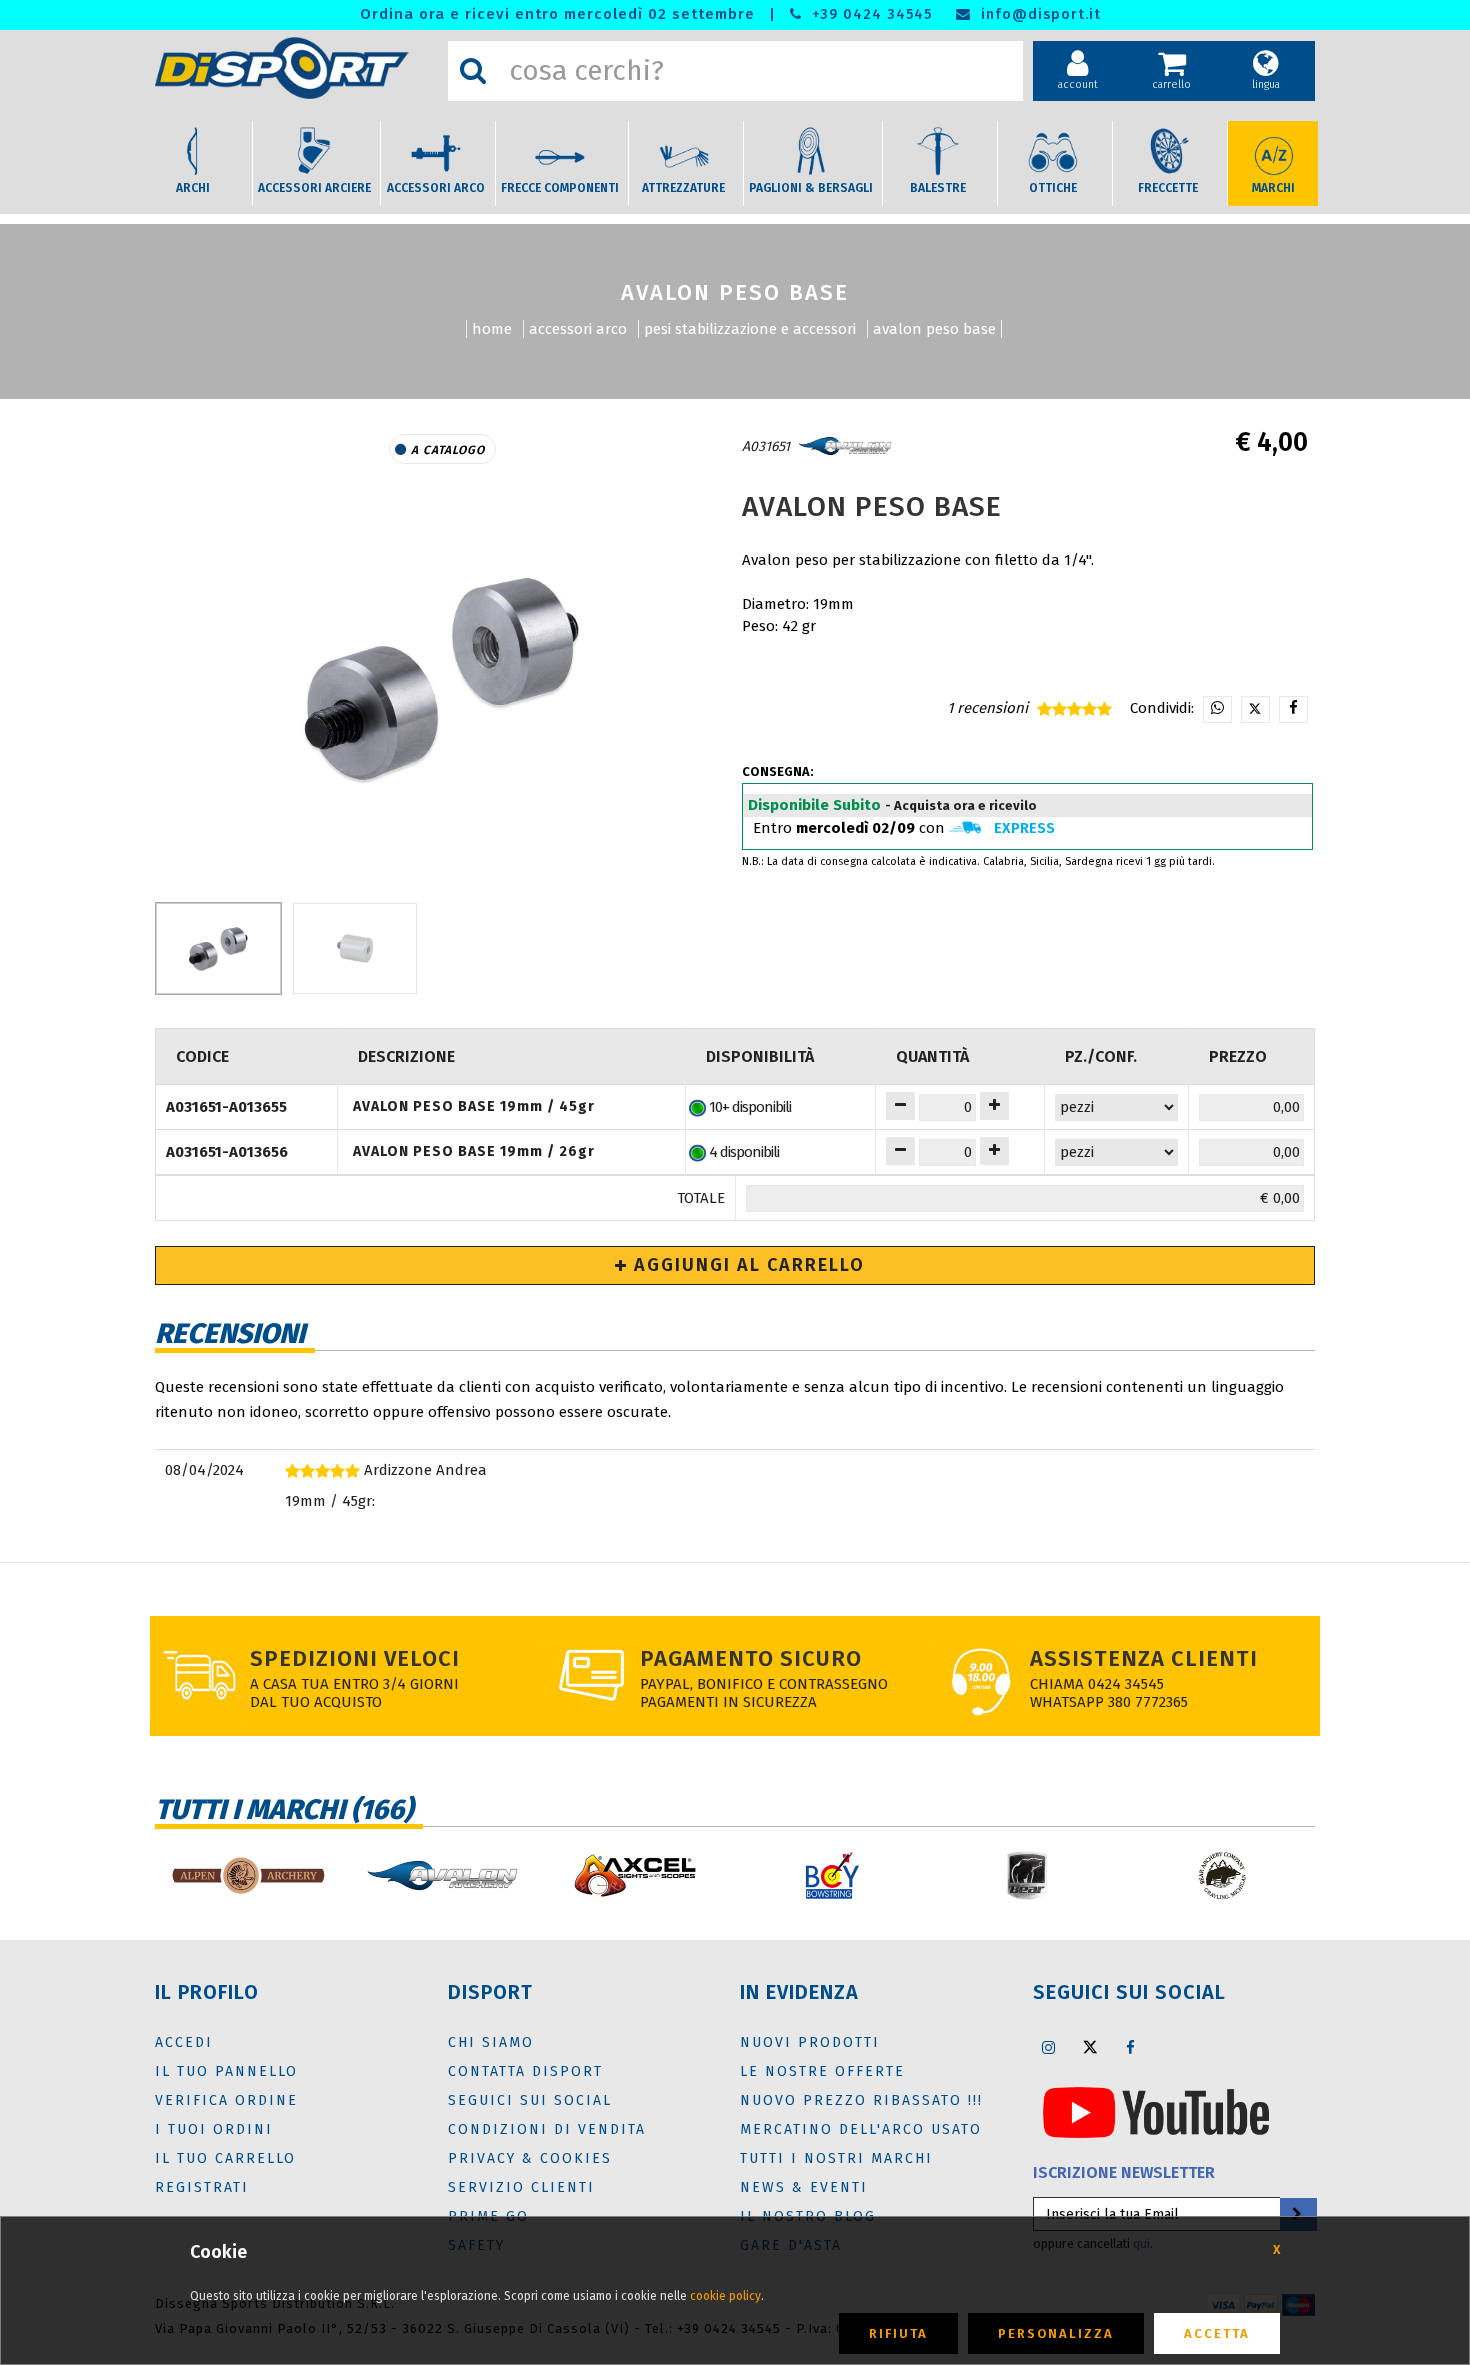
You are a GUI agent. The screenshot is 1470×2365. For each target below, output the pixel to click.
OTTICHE (1053, 188)
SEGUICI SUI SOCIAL (530, 2100)
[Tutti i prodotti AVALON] (845, 446)
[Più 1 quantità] (994, 1106)
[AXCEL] (637, 1875)
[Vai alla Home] (296, 68)
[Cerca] (473, 71)
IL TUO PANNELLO (226, 2071)
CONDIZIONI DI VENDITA (547, 2129)
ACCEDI (184, 2042)
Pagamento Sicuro (751, 1658)
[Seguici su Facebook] (1131, 2047)
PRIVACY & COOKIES (530, 2158)
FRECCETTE (1168, 188)
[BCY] (832, 1875)
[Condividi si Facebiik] (1293, 709)
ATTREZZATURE (683, 188)
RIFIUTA (898, 2333)
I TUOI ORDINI (214, 2129)
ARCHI (193, 188)
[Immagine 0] (218, 948)
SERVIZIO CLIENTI (521, 2187)
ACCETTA (1217, 2333)
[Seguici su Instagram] (1049, 2047)
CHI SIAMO (491, 2042)
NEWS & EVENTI (804, 2187)
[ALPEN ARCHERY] (247, 1875)
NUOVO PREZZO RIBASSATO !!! (861, 2100)
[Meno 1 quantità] (900, 1106)
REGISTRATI (202, 2187)
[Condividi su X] (1255, 709)
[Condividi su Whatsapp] (1217, 709)
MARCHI (1273, 188)
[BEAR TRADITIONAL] (1222, 1875)
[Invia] (1297, 2214)
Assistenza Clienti (1144, 1658)
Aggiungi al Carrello (746, 1265)
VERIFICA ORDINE (226, 2100)
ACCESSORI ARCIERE (314, 188)
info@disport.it (1038, 14)
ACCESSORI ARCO (436, 188)
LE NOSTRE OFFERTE (822, 2071)
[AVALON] (442, 1875)
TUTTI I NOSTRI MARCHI (836, 2158)
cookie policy (725, 2296)
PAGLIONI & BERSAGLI (811, 188)
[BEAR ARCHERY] (1027, 1875)
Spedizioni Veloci (355, 1658)
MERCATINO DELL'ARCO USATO (861, 2129)
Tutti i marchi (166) (284, 1809)
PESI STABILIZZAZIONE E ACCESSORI (750, 329)
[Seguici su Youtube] (1156, 2112)
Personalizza (1056, 2333)
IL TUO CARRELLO (225, 2158)
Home (492, 329)
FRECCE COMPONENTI (560, 188)
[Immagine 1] (355, 948)
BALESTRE (938, 188)
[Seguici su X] (1090, 2047)
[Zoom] (442, 678)
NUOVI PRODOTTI (810, 2042)
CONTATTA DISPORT (525, 2071)
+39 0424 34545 (869, 14)
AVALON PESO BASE (934, 329)
